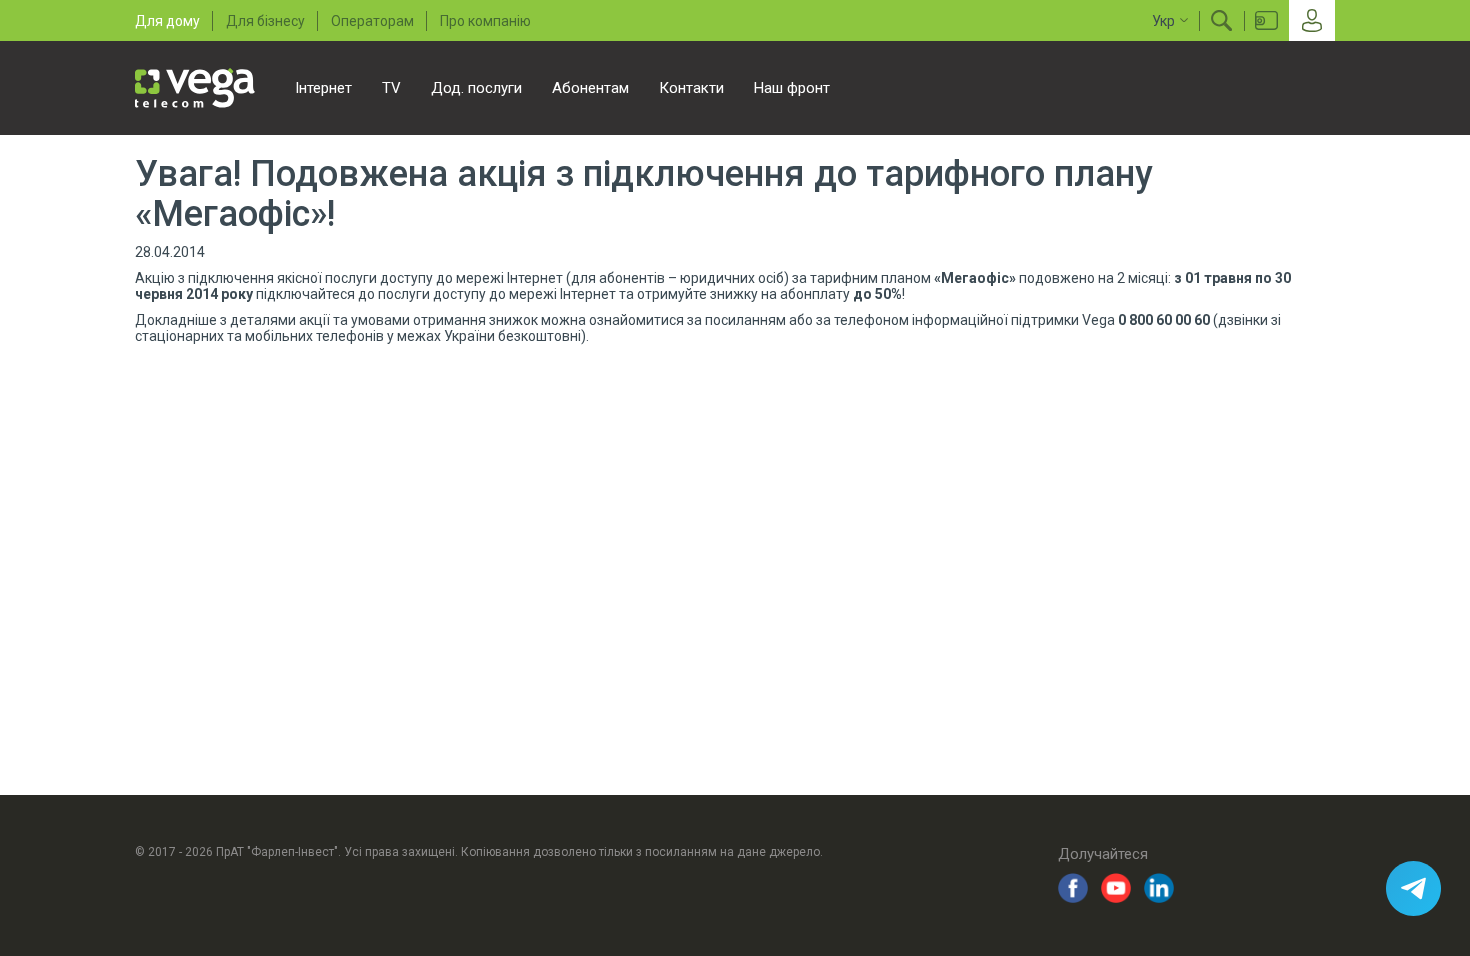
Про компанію (485, 21)
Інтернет (323, 88)
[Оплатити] (1266, 20)
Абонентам (590, 88)
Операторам (372, 21)
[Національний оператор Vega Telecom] (195, 88)
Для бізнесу (265, 21)
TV (391, 88)
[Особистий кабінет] (1312, 20)
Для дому (167, 21)
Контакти (691, 88)
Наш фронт (792, 88)
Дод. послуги (476, 88)
